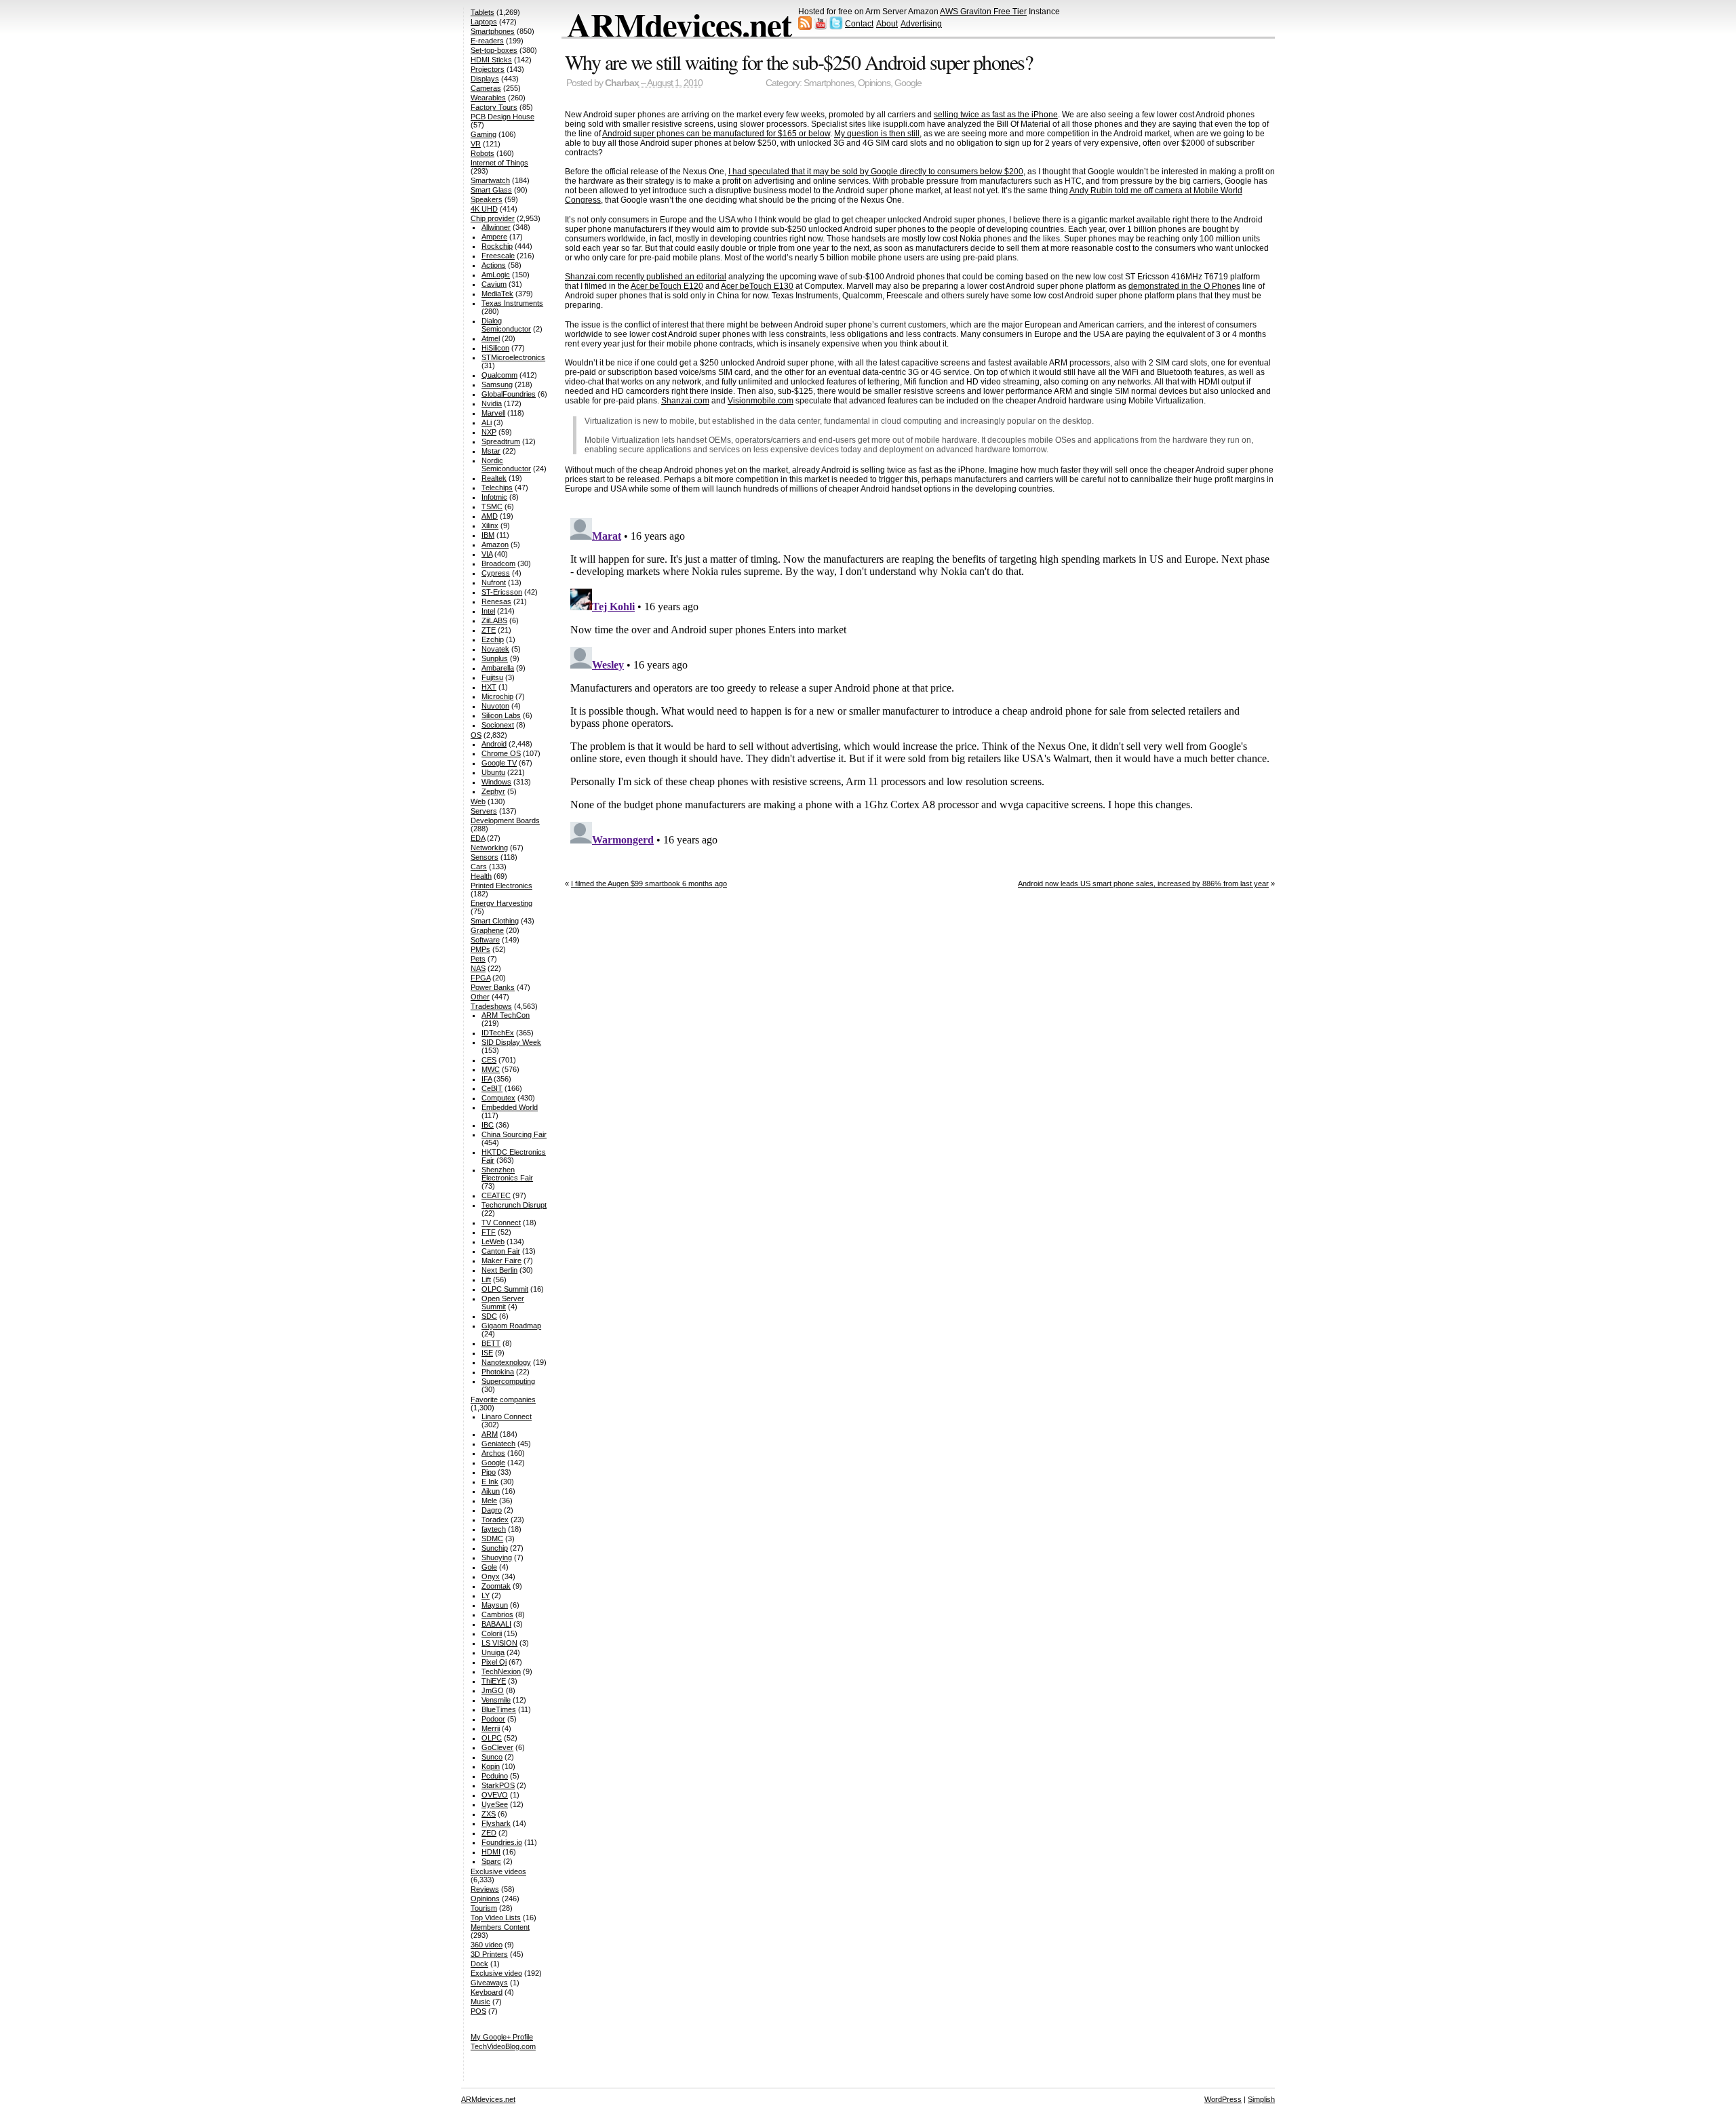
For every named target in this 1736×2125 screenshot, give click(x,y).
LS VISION (499, 1643)
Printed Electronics (501, 886)
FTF (489, 1232)
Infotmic (494, 497)
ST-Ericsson (502, 592)
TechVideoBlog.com (503, 2046)
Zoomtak (496, 1586)
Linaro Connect (507, 1416)
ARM (490, 1434)
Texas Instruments (512, 303)
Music (480, 2002)
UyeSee (495, 1804)
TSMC (492, 507)
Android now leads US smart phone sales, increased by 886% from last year (1143, 883)
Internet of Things (499, 163)
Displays (485, 79)
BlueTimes (499, 1709)
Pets (478, 959)
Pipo (489, 1472)
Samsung (497, 384)
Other (480, 997)
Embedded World (510, 1107)
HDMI (491, 1852)
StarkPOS (498, 1785)
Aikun (491, 1491)
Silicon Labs (501, 715)
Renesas (496, 601)
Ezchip (493, 639)
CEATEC (496, 1195)
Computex (498, 1098)
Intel (488, 611)
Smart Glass (491, 190)
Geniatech (498, 1444)
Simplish (1261, 2099)
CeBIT (492, 1088)
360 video (487, 1945)
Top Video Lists (496, 1918)
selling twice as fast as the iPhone (996, 115)
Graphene (487, 930)
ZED (489, 1833)
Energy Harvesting (501, 903)
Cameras (486, 88)
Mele (489, 1501)
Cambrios (497, 1614)
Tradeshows (491, 1006)
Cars (479, 867)
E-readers (487, 41)
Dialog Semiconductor (506, 325)
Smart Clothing (495, 921)
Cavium (494, 284)
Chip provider (493, 218)
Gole (489, 1567)
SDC (489, 1316)
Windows (496, 782)
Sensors (485, 857)
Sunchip (495, 1548)
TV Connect (501, 1223)
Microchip (497, 696)
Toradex (495, 1520)
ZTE (489, 630)
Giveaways (489, 1983)
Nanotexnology (506, 1362)
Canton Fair (501, 1251)
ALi (487, 422)
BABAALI (496, 1624)
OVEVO (495, 1795)
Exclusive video (496, 1973)
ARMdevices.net (679, 24)
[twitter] (836, 27)
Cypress (496, 573)
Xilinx (490, 525)
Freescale (498, 256)
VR (476, 144)
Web (478, 801)
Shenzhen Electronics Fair (507, 1174)
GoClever (497, 1747)
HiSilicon (495, 348)
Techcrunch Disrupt (514, 1205)
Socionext (498, 725)
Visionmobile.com (761, 401)
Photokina (498, 1372)
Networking (489, 848)
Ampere (494, 237)
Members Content (500, 1927)
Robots (482, 153)
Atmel (491, 338)
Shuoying (497, 1557)
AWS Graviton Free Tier (983, 12)
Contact (859, 24)
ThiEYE (494, 1681)
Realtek (494, 478)
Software (485, 940)
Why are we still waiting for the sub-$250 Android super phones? (799, 62)
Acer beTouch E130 (757, 286)
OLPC (492, 1738)
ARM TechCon (506, 1015)
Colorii (492, 1633)
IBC (488, 1125)
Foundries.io (502, 1842)
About (887, 24)
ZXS (489, 1814)
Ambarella (498, 668)
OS (476, 735)
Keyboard (487, 1992)
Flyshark (496, 1823)
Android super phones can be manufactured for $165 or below (716, 134)
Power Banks (493, 987)
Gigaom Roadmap (511, 1326)
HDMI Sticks (491, 60)
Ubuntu (493, 772)
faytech (494, 1529)
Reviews (485, 1889)
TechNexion (501, 1671)
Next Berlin (499, 1270)
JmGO (493, 1690)
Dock (479, 1964)
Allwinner (496, 227)
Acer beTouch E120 (667, 286)
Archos (493, 1453)
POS (478, 2011)
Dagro (492, 1510)
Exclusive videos (498, 1871)
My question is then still (877, 134)
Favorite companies (503, 1399)
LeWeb (493, 1242)
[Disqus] (920, 682)
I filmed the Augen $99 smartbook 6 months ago (649, 883)
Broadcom (498, 563)
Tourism (484, 1908)
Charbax (622, 83)
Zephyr (493, 791)
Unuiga (493, 1652)
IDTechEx (498, 1033)
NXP (489, 432)
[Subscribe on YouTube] (821, 27)
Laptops (484, 22)
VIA (487, 554)
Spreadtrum (501, 441)
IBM (488, 535)
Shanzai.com (685, 401)
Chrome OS (501, 753)
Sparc (491, 1861)
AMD (490, 516)
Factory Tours (494, 107)
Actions (494, 265)
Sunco (492, 1757)
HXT (489, 687)
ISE (487, 1353)
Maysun (495, 1605)
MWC (491, 1069)
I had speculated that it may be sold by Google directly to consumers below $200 (876, 172)
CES (489, 1060)
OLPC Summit (505, 1289)
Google (908, 83)
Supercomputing (508, 1381)
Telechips (497, 488)
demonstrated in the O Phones (1184, 286)
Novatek (495, 649)
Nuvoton (495, 706)
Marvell (493, 413)
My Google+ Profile (502, 2037)
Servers (484, 811)
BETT (491, 1343)
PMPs (480, 949)
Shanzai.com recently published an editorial (646, 277)
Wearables (488, 98)
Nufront (494, 582)
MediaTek (497, 294)
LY (486, 1595)
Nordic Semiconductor (506, 464)
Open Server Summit (503, 1303)
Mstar (491, 451)
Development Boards (505, 820)
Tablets (482, 12)
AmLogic (496, 275)
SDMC (492, 1538)
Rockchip (497, 246)
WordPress (1223, 2099)
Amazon (495, 544)
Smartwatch (490, 180)
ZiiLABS (494, 620)
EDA (478, 838)
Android (494, 744)
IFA (487, 1079)
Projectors (488, 69)
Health (481, 876)
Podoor (493, 1719)
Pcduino (495, 1776)
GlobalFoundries (509, 394)
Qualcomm (499, 375)
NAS (478, 968)
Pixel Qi (494, 1662)
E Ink (490, 1482)
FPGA (480, 978)
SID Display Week (511, 1042)
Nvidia (492, 403)
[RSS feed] (805, 27)
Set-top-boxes (494, 50)
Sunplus (495, 658)
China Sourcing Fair (514, 1134)
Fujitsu (492, 677)
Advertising (921, 24)
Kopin (491, 1766)
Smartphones (829, 83)
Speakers (487, 199)
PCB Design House (502, 117)
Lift (486, 1279)
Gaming (484, 134)
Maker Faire (501, 1260)
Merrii (491, 1728)
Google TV (499, 763)
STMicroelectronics (513, 357)
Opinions (874, 83)
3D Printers (489, 1954)
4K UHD (484, 209)
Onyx (491, 1576)
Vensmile (496, 1700)
